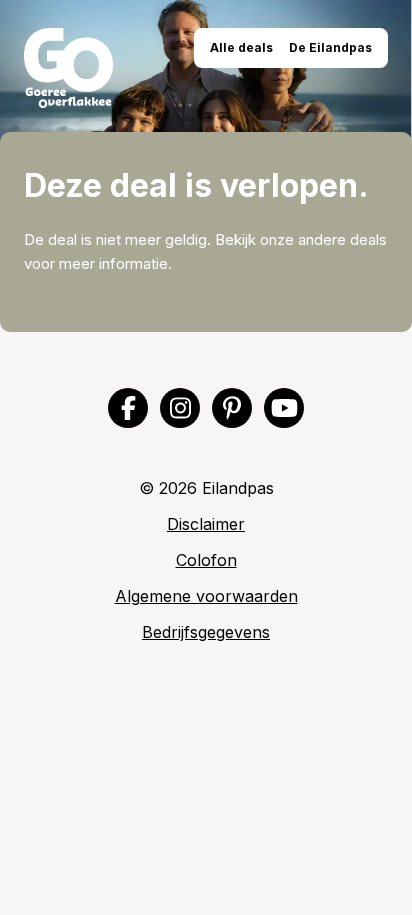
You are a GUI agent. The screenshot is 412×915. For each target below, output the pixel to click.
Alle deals (241, 47)
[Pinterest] (232, 408)
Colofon (206, 560)
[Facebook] (128, 408)
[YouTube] (284, 408)
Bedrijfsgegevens (206, 632)
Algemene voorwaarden (206, 596)
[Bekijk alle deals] (68, 68)
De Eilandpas (330, 47)
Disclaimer (206, 524)
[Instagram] (180, 408)
